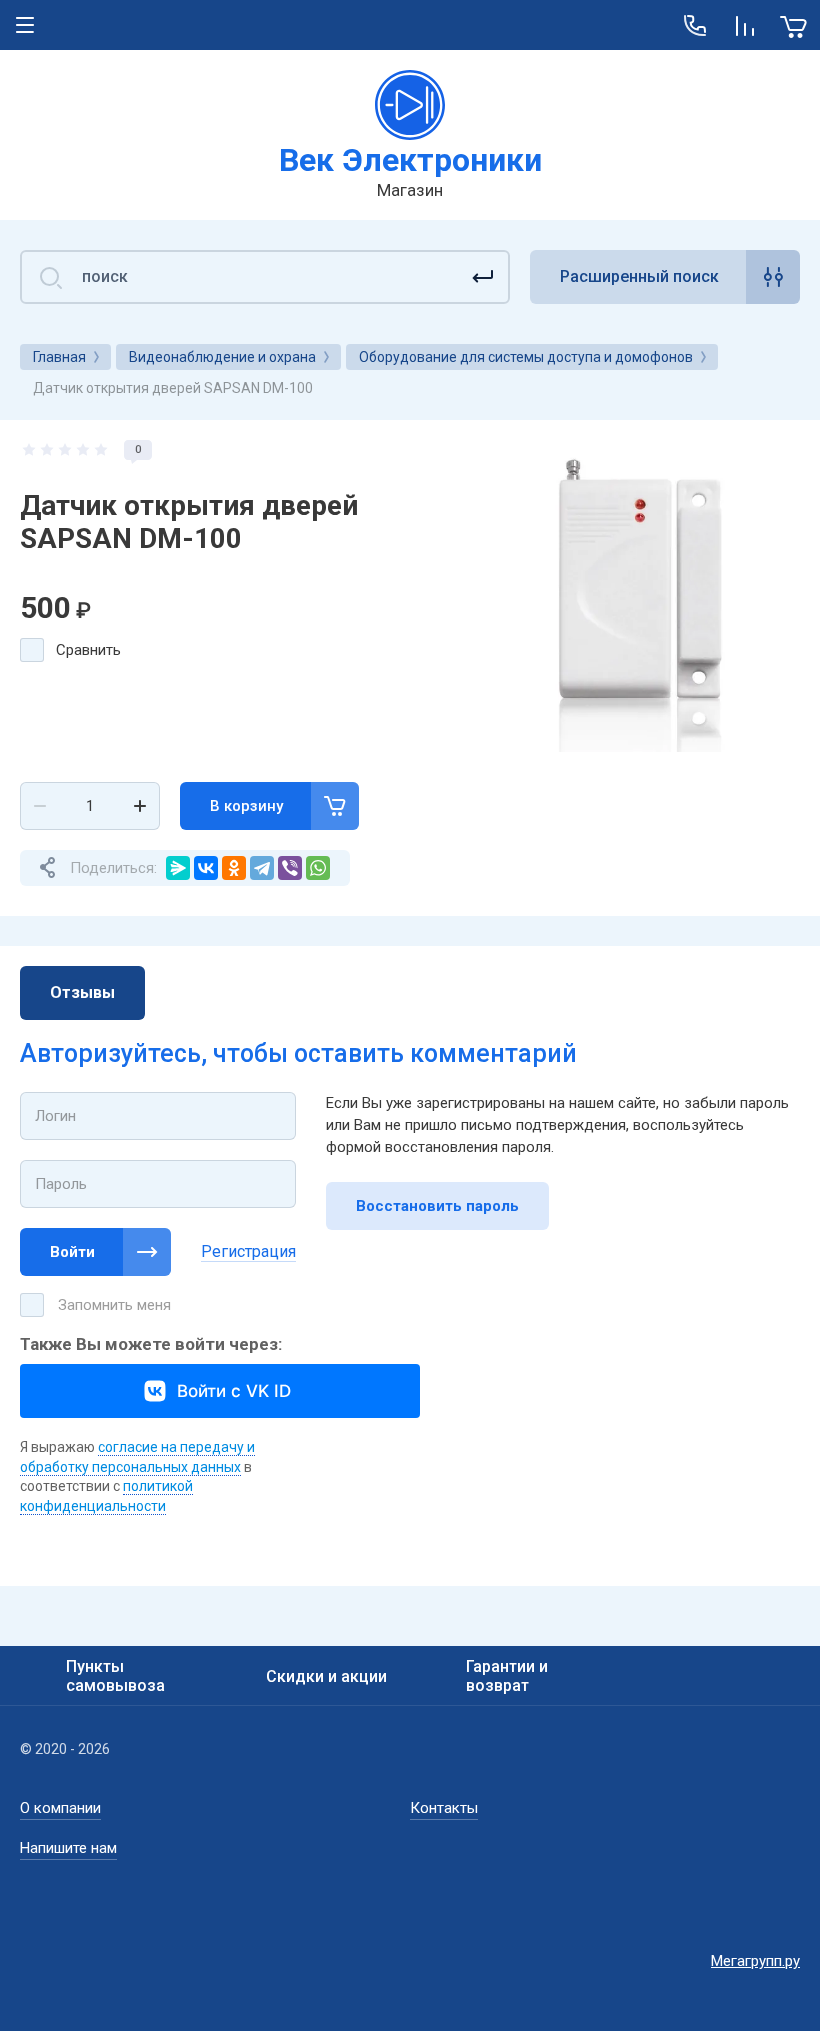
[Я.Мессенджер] (178, 868)
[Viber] (290, 868)
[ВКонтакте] (206, 868)
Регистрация (248, 1251)
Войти (72, 1252)
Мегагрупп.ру (755, 1961)
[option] (644, 596)
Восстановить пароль (437, 1206)
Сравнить (88, 650)
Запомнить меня (114, 1305)
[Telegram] (262, 868)
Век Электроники (410, 160)
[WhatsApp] (318, 868)
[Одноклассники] (234, 868)
